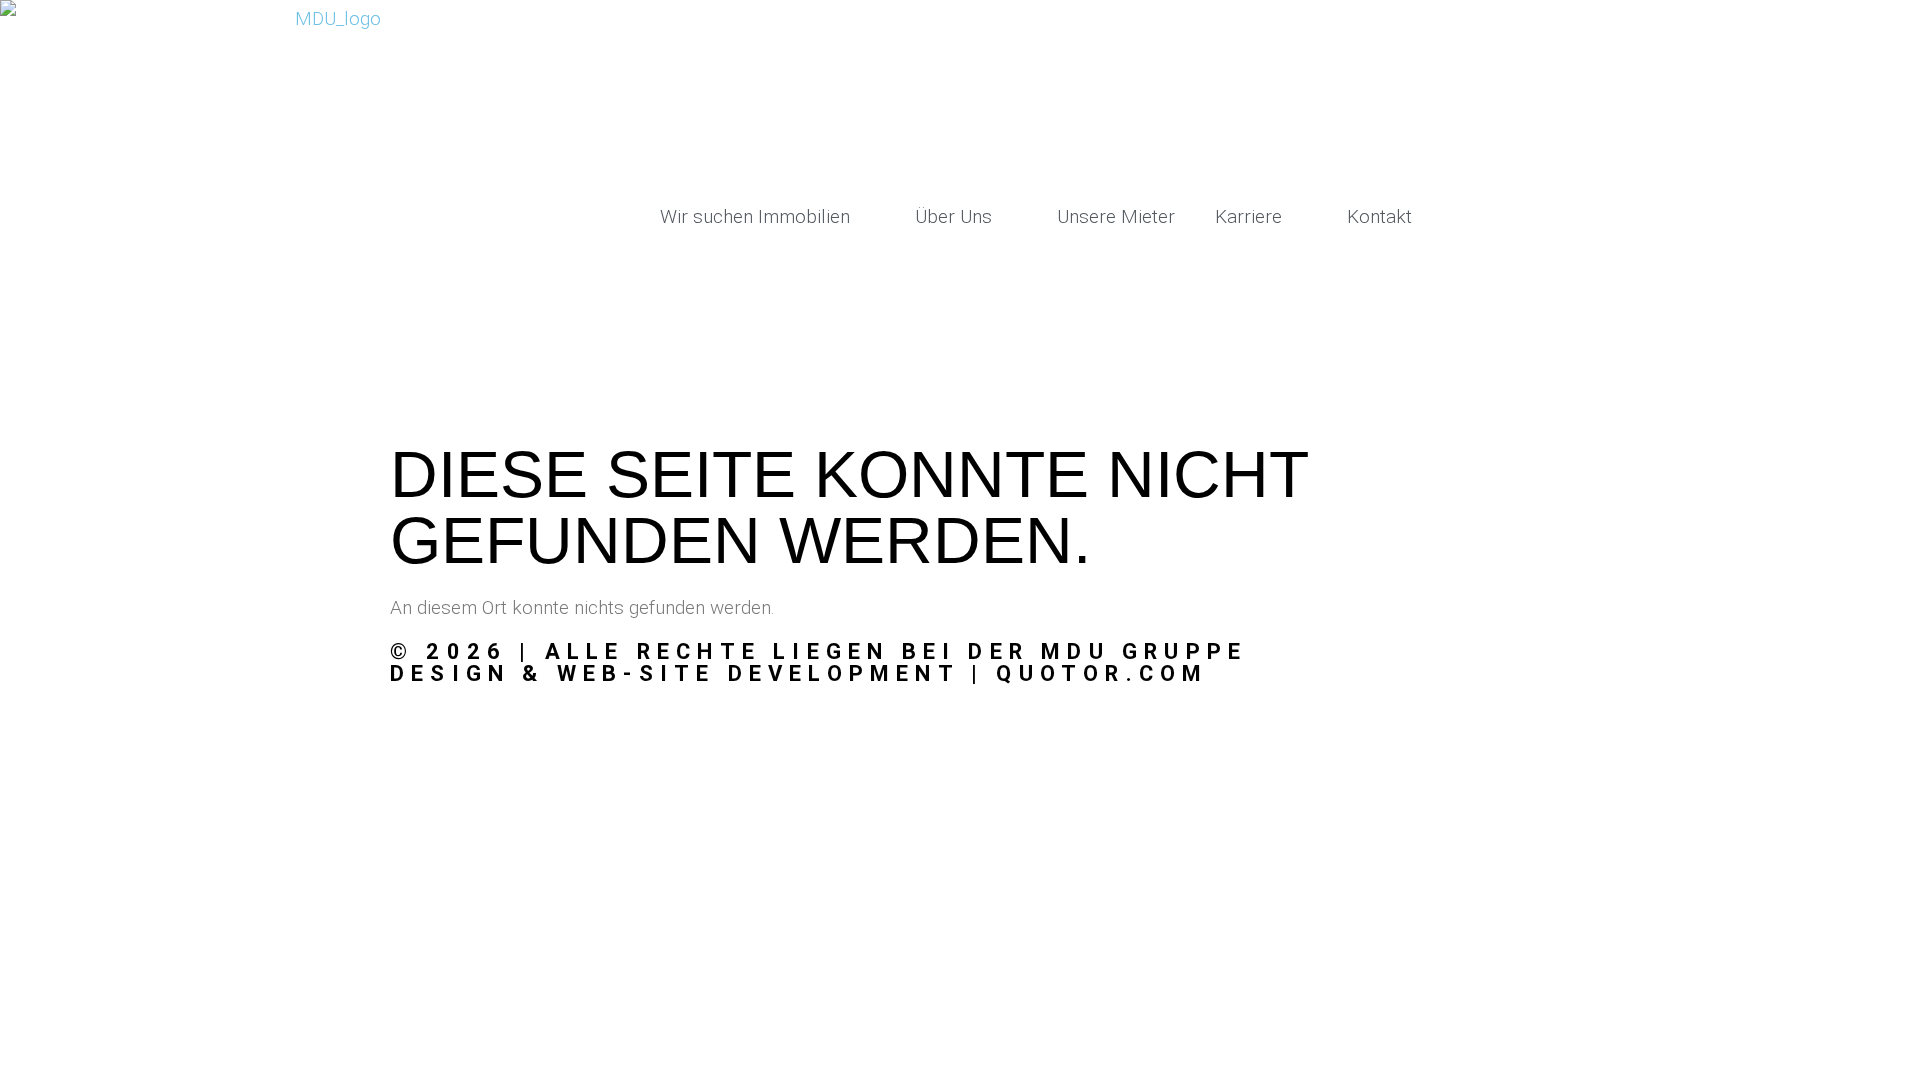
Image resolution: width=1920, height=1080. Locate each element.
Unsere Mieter (1116, 216)
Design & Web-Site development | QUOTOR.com (799, 673)
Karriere (1248, 216)
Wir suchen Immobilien (755, 216)
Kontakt (1379, 216)
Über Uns (953, 216)
